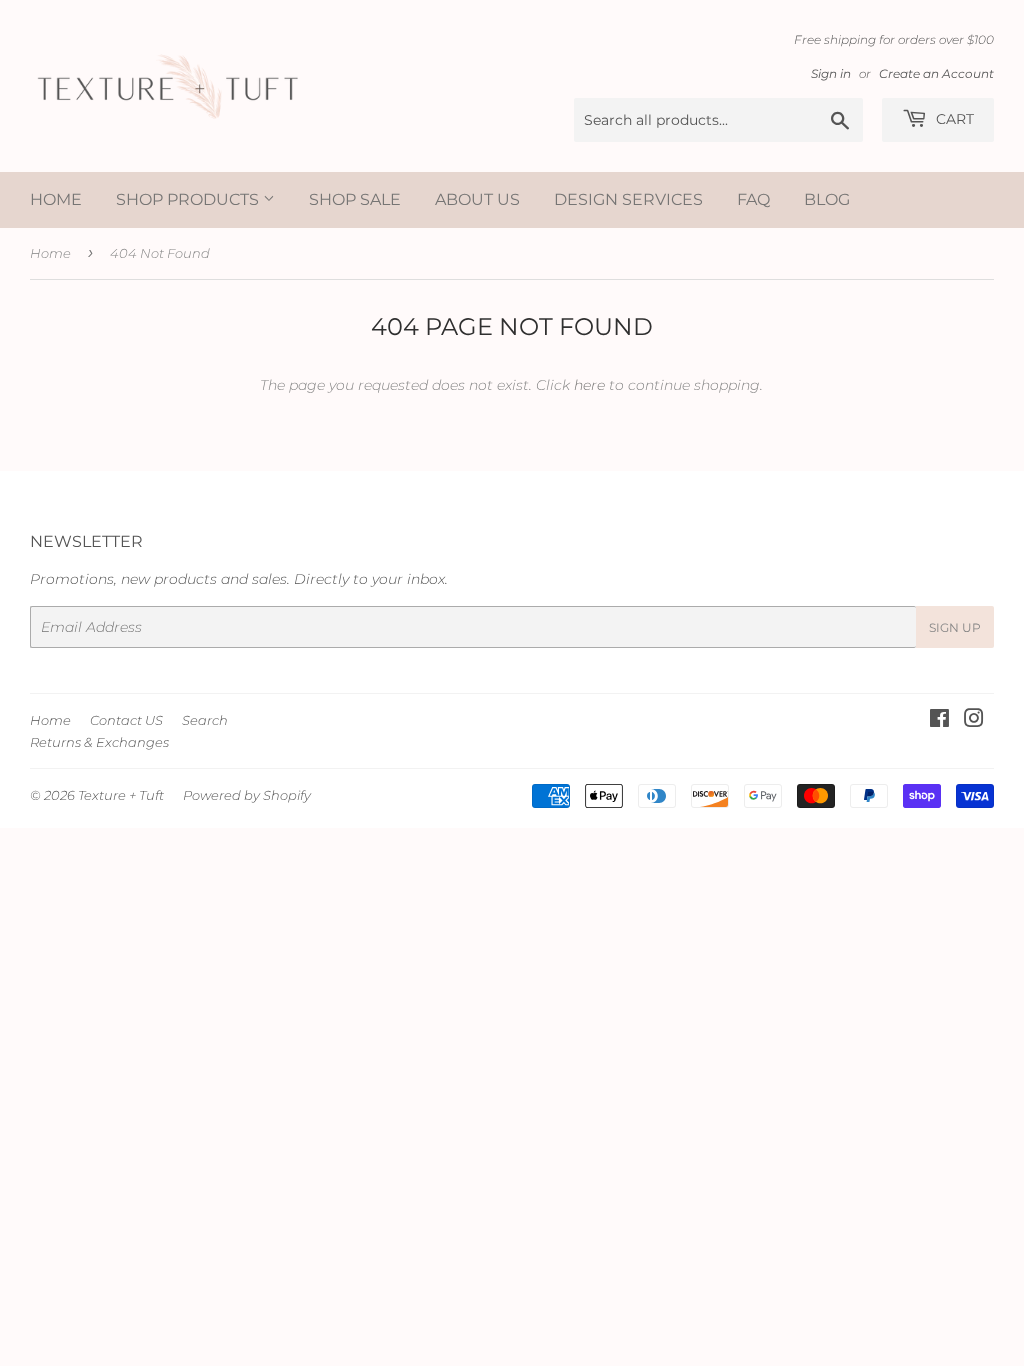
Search (205, 720)
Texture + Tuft (121, 795)
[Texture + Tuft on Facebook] (939, 721)
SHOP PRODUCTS (189, 199)
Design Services (628, 199)
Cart (953, 119)
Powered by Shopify (247, 795)
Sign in (831, 73)
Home (56, 199)
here (589, 385)
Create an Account (936, 73)
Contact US (126, 720)
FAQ (753, 199)
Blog (827, 199)
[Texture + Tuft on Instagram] (974, 721)
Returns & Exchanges (99, 742)
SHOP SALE (355, 199)
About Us (477, 199)
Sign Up (955, 627)
